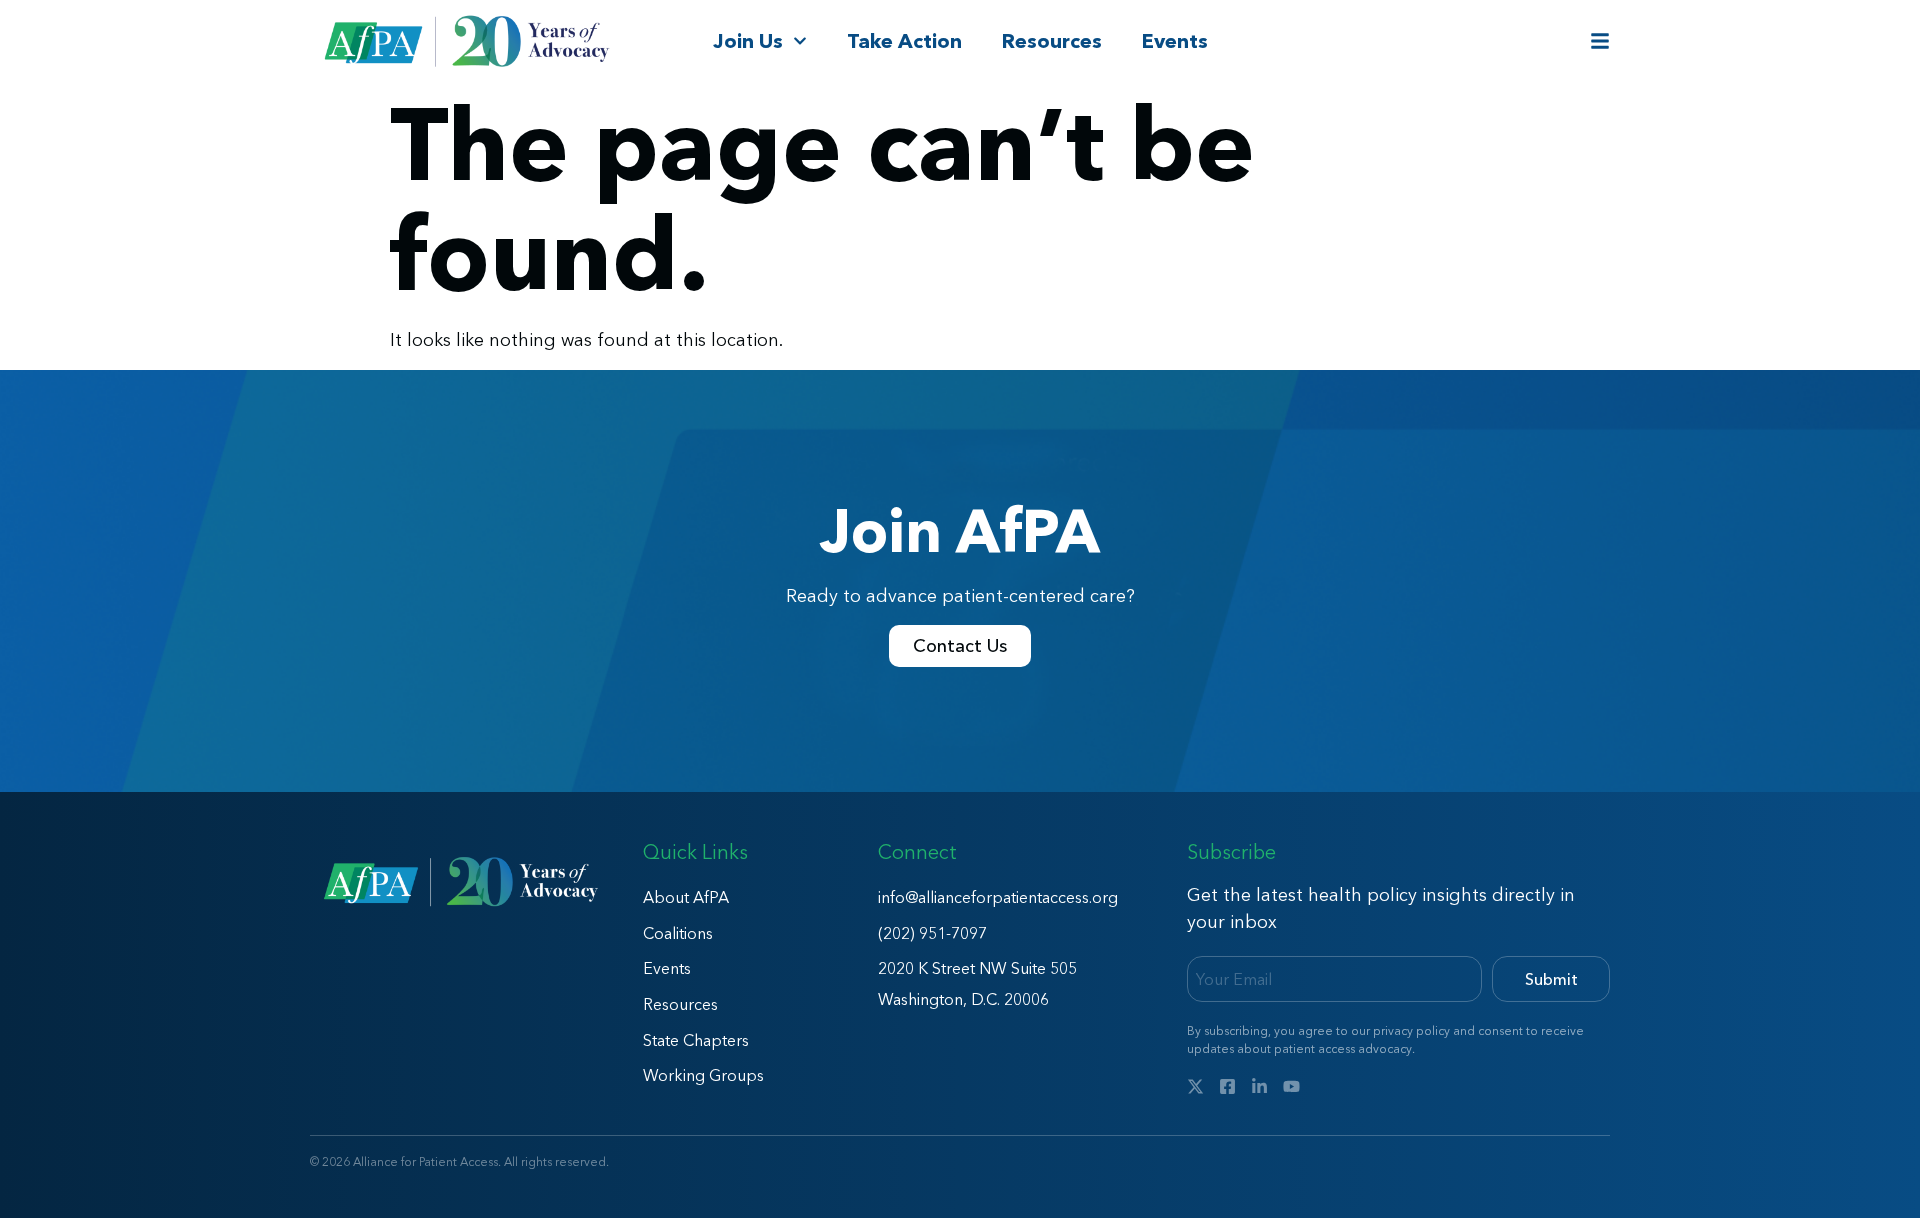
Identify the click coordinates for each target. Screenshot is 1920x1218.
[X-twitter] (1195, 1086)
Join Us (748, 41)
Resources (1052, 41)
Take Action (904, 41)
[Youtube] (1291, 1086)
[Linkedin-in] (1259, 1086)
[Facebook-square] (1227, 1086)
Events (1175, 41)
